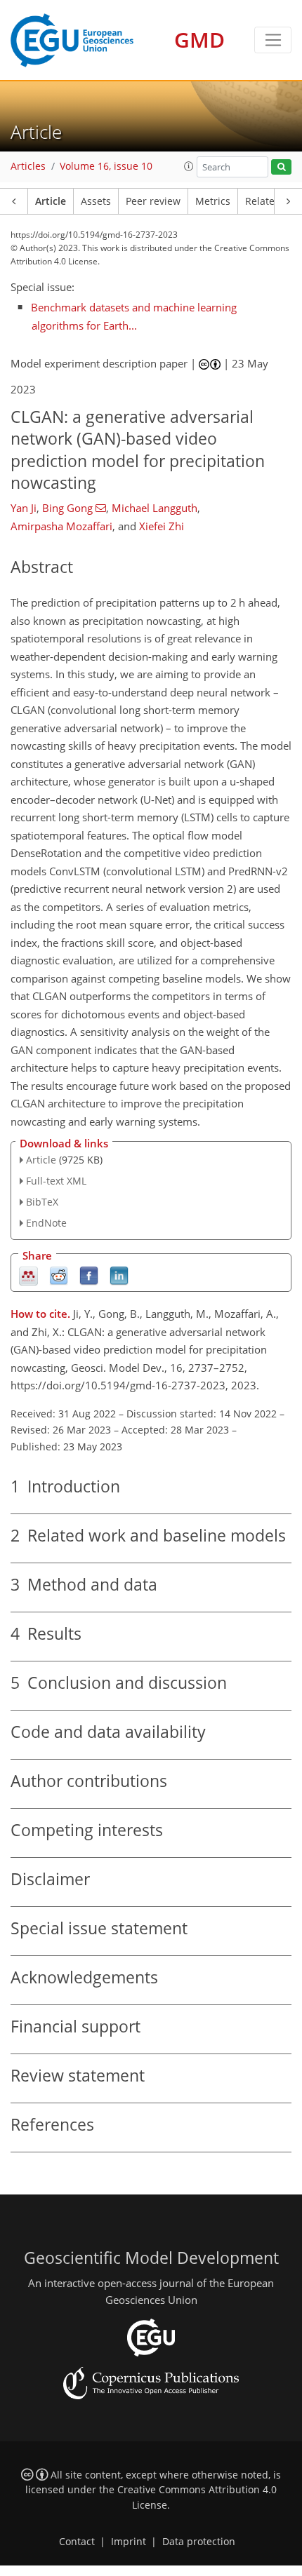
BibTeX (42, 1202)
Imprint (129, 2542)
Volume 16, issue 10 (106, 166)
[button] (189, 166)
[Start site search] (281, 167)
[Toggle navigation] (273, 40)
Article (51, 201)
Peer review (153, 201)
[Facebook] (89, 1275)
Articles (28, 166)
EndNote (46, 1223)
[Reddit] (59, 1275)
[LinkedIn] (119, 1275)
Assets (96, 201)
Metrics (213, 201)
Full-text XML (56, 1181)
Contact (77, 2542)
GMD (199, 40)
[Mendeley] (28, 1275)
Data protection (199, 2542)
